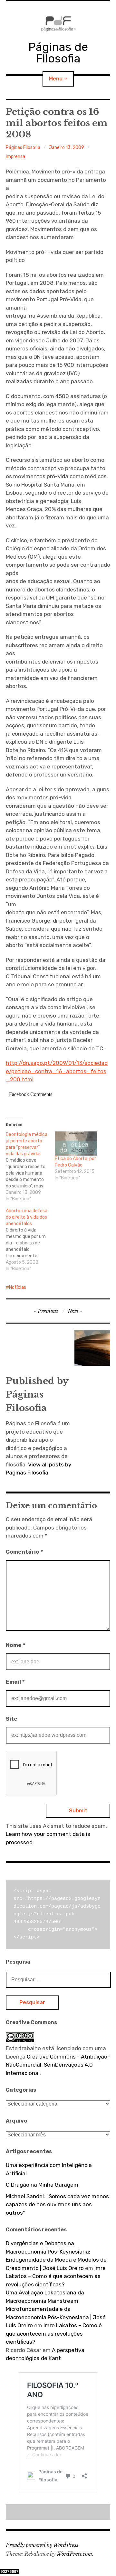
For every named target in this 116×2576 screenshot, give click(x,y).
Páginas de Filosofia (58, 53)
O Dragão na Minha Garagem (42, 2185)
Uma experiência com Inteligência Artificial (49, 2169)
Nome (16, 1645)
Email (15, 1682)
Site (12, 1719)
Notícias (18, 1287)
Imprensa (15, 157)
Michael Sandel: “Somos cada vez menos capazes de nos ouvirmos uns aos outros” (57, 2204)
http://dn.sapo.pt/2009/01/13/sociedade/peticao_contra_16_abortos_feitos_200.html (57, 1071)
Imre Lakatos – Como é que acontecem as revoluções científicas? (56, 2276)
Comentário (24, 1552)
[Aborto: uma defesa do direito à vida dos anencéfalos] (30, 1240)
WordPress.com (74, 2554)
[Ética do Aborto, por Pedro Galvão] (76, 1144)
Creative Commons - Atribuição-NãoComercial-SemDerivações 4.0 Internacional (58, 2065)
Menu (56, 79)
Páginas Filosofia (23, 148)
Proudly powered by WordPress (42, 2545)
